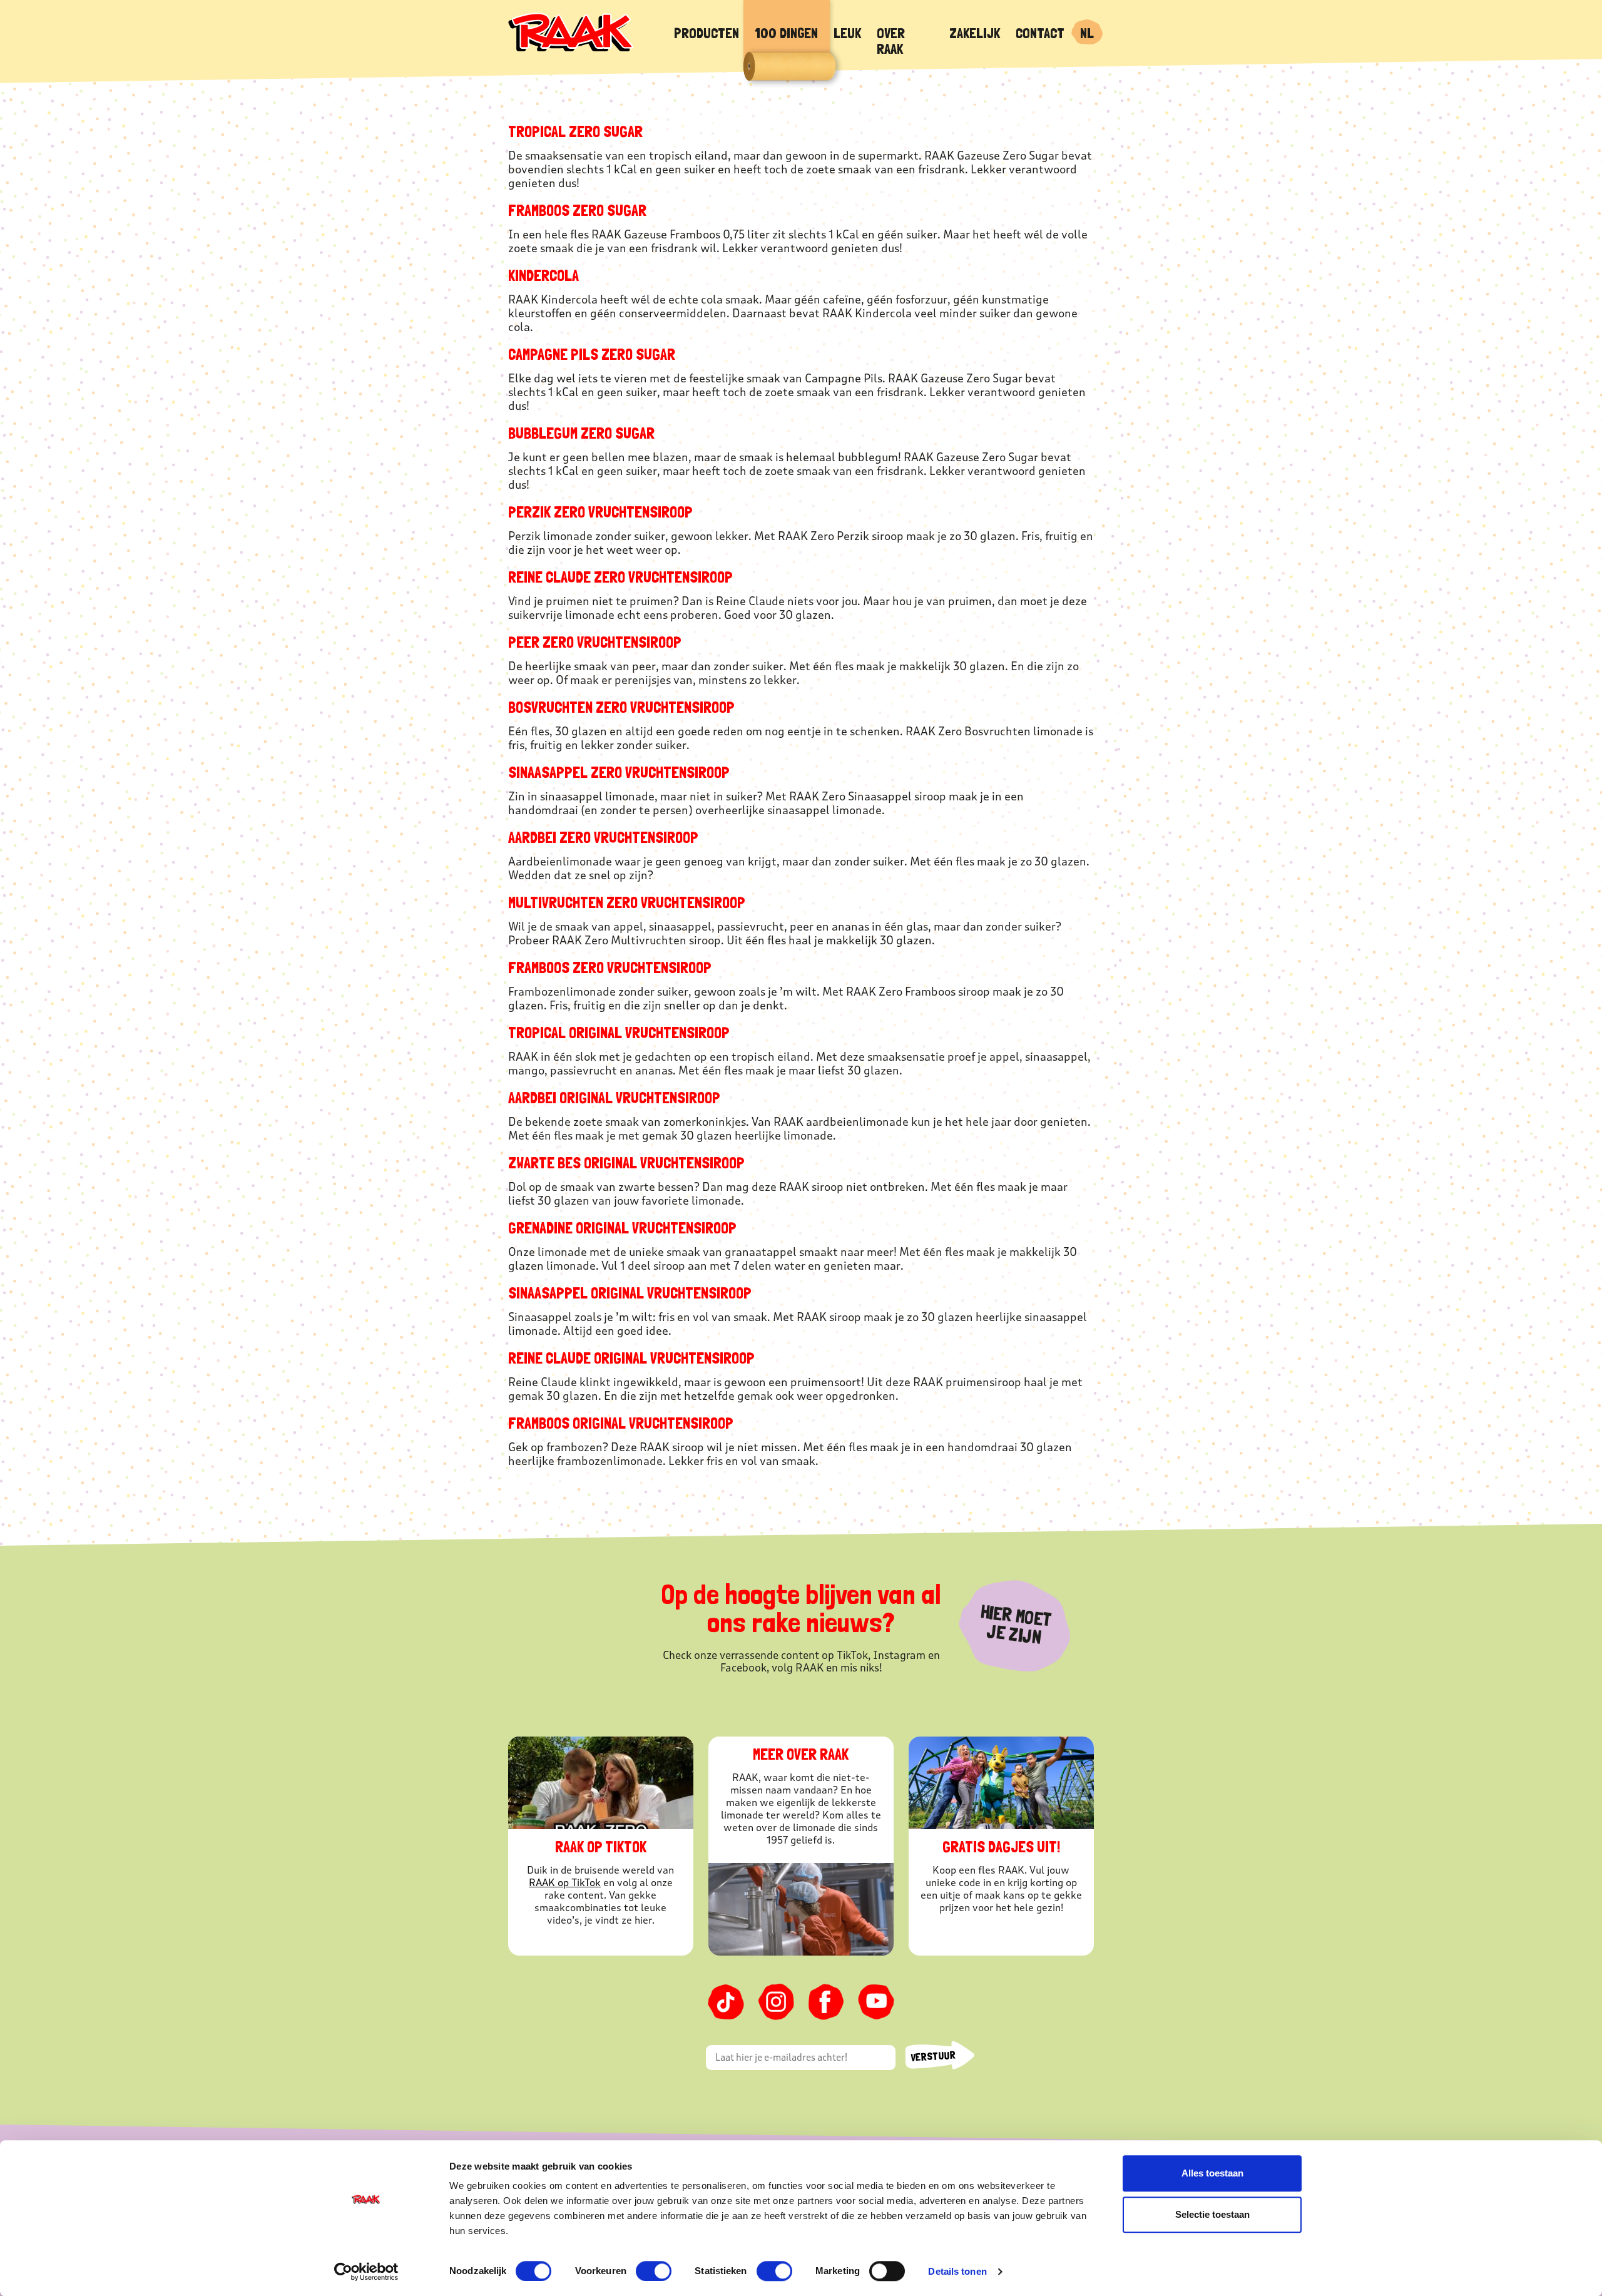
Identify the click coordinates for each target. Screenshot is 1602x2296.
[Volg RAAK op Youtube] (876, 2002)
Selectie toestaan (1212, 2214)
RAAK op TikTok (565, 1883)
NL (1087, 33)
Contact (1040, 33)
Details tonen (957, 2271)
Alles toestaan (1212, 2173)
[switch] (654, 2271)
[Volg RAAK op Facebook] (826, 2002)
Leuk (847, 33)
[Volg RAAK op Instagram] (776, 2002)
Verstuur (933, 2056)
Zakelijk (975, 33)
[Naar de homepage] (571, 31)
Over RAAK (891, 41)
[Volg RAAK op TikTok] (726, 2002)
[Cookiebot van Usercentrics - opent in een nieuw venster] (366, 2272)
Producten (707, 33)
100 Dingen (786, 33)
